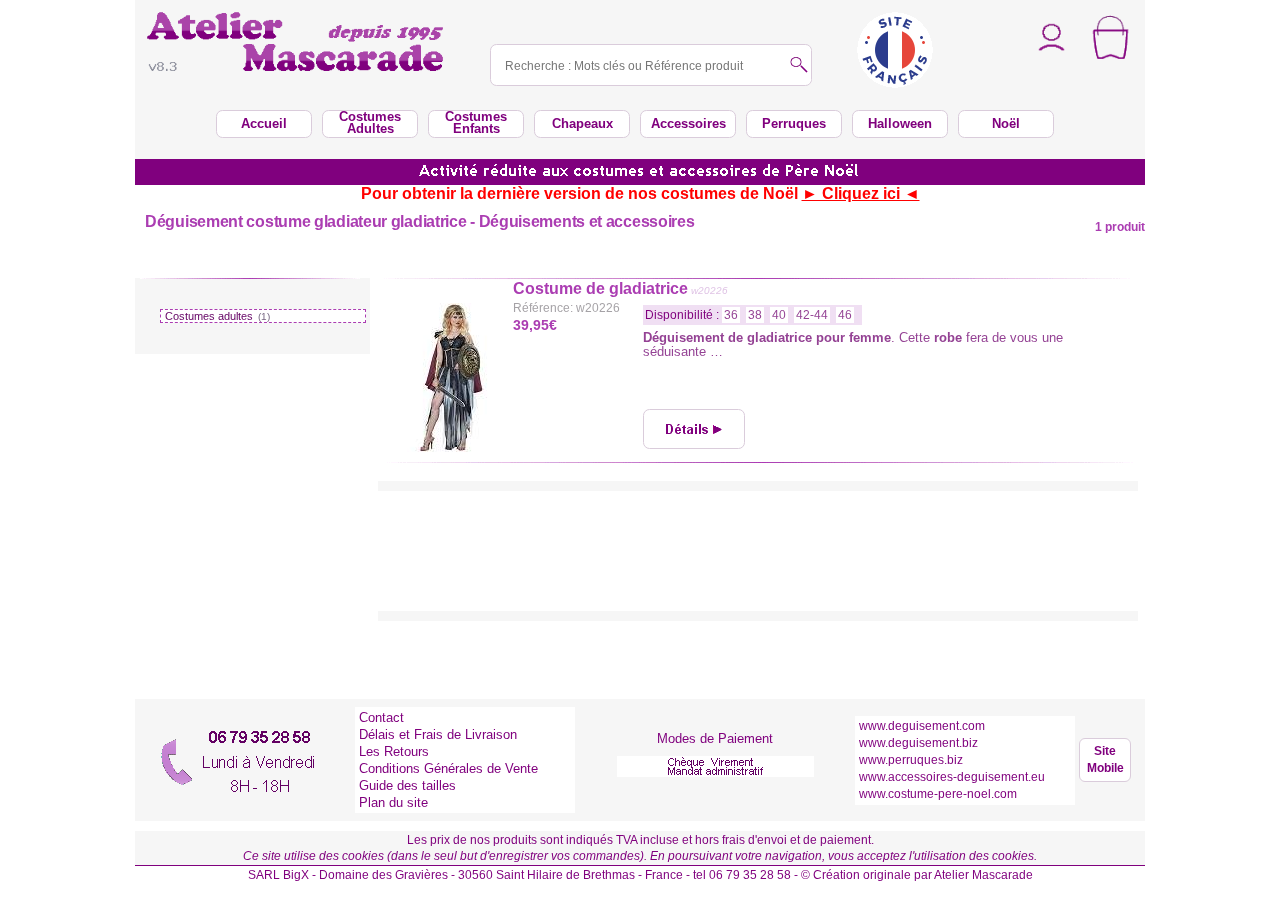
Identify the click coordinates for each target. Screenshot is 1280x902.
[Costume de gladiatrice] (694, 429)
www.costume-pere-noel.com (938, 794)
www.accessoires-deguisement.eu (952, 777)
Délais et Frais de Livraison (438, 734)
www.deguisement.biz (918, 743)
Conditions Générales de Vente (448, 768)
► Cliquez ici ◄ (861, 193)
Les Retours (394, 751)
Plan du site (393, 802)
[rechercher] (799, 66)
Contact (381, 717)
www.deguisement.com (922, 726)
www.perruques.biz (911, 760)
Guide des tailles (407, 785)
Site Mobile (1105, 759)
